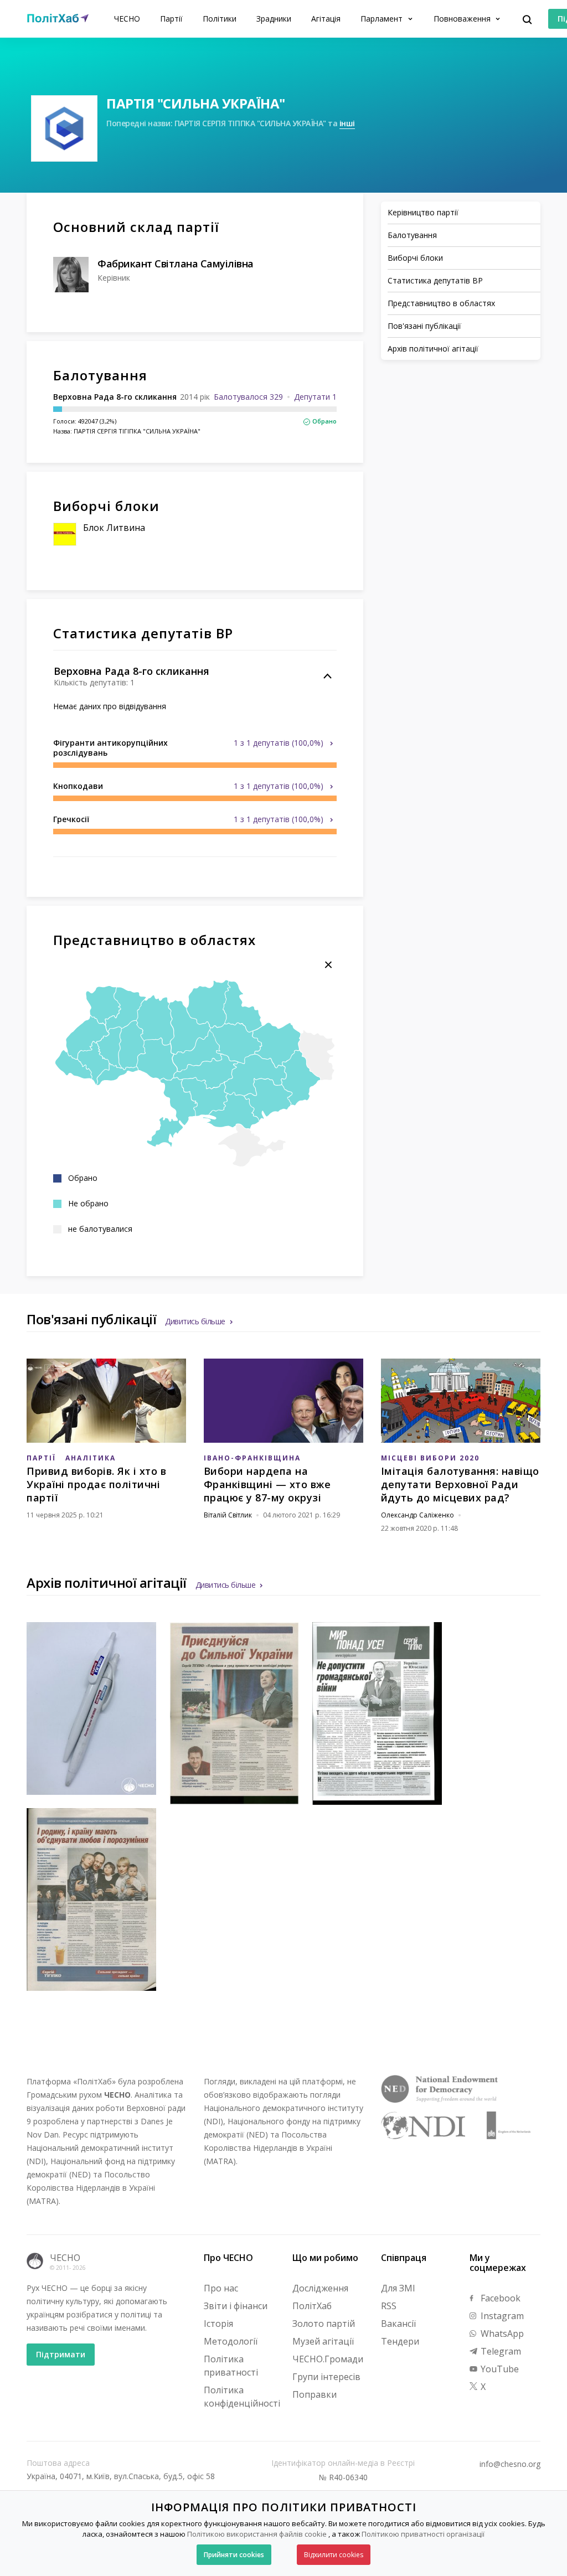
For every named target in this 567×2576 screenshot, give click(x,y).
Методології (231, 2341)
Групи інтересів (326, 2377)
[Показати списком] (328, 965)
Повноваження (463, 19)
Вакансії (398, 2324)
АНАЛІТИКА (91, 1458)
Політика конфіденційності (242, 2397)
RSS (389, 2306)
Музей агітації (323, 2341)
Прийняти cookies (234, 2555)
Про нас (221, 2288)
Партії (171, 19)
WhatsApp (501, 2334)
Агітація (326, 19)
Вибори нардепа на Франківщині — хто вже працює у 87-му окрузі (267, 1484)
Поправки (315, 2394)
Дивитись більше (195, 1321)
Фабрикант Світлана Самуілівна (176, 264)
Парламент (383, 19)
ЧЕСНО (127, 19)
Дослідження (320, 2288)
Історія (218, 2324)
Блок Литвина (114, 528)
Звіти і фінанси (236, 2306)
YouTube (499, 2369)
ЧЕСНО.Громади (328, 2359)
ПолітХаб (312, 2306)
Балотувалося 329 (248, 397)
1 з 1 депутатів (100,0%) (280, 743)
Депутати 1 (315, 397)
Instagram (501, 2316)
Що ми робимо (325, 2258)
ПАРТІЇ (41, 1458)
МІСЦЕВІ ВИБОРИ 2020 (430, 1458)
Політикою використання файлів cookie (257, 2534)
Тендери (400, 2341)
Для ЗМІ (398, 2288)
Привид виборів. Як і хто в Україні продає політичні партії (96, 1484)
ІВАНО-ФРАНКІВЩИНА (252, 1458)
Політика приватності (231, 2366)
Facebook (499, 2298)
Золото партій (324, 2324)
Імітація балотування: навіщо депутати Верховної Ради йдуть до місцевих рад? (460, 1484)
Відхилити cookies (334, 2555)
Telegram (500, 2351)
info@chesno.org (510, 2464)
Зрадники (274, 19)
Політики (220, 19)
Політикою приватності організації (423, 2534)
